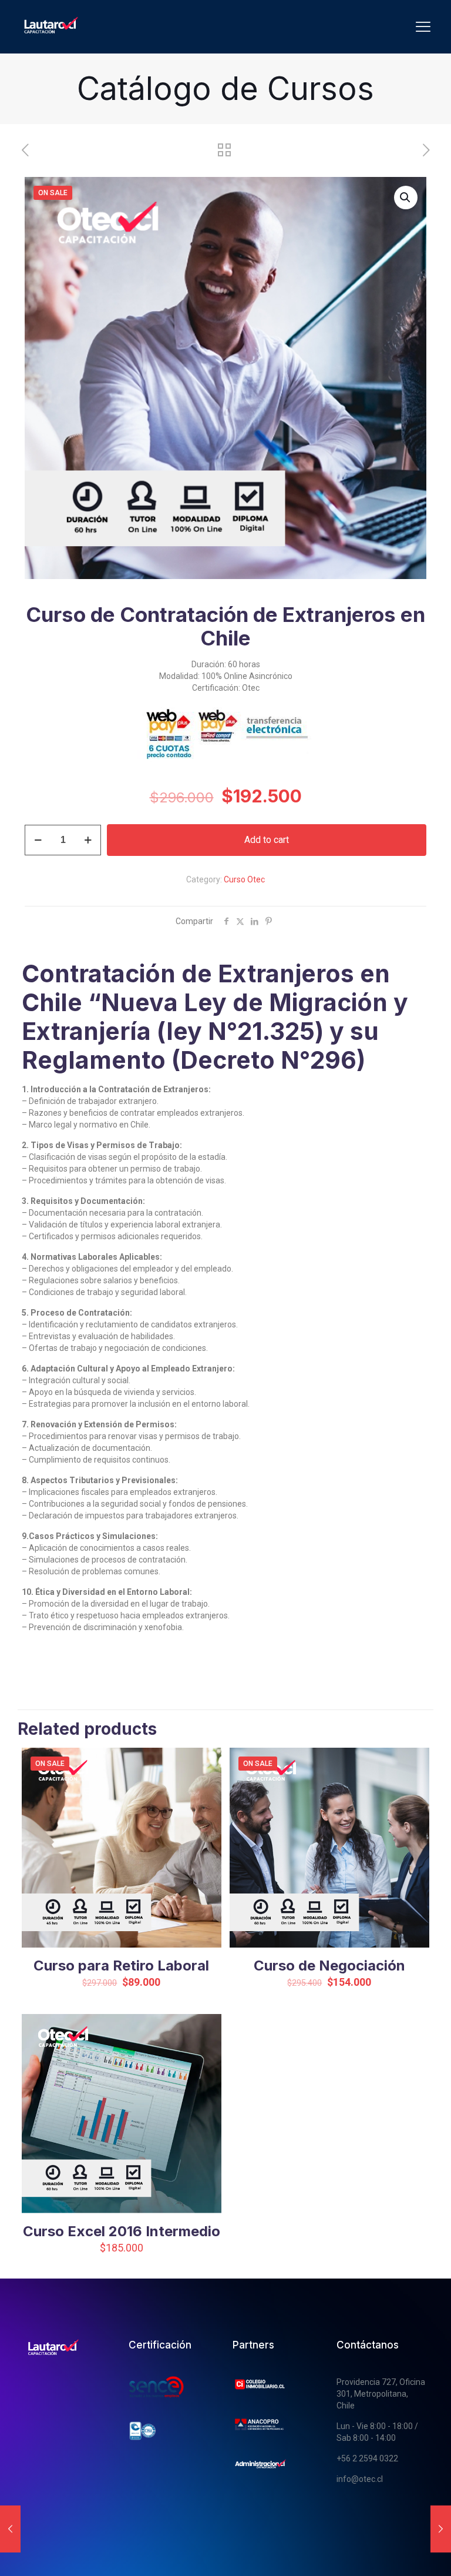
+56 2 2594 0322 (367, 2458)
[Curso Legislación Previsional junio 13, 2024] (441, 2529)
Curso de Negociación (329, 1966)
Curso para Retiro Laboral (121, 1966)
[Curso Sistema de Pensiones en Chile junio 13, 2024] (10, 2529)
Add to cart (267, 840)
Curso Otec (244, 879)
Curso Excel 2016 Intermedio (122, 2231)
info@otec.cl (360, 2479)
